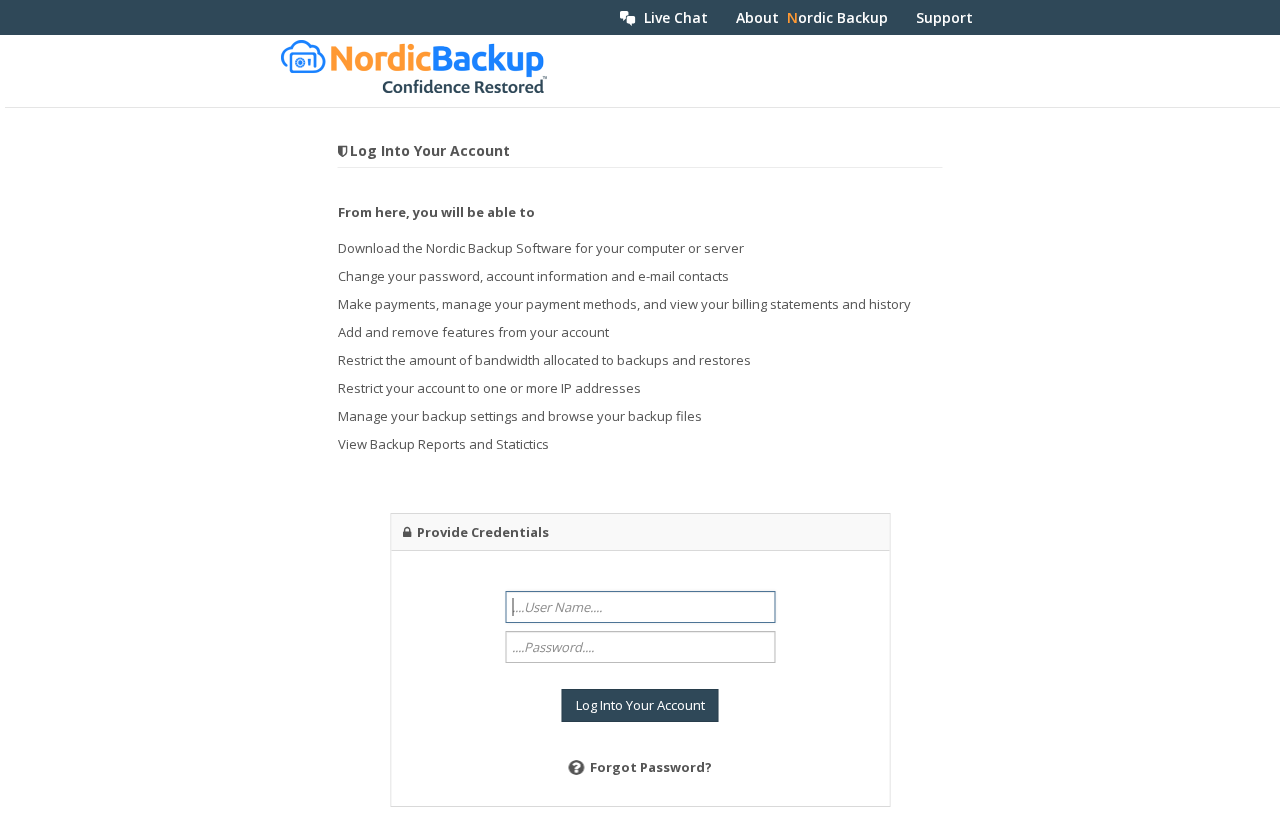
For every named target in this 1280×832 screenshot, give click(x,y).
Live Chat (672, 17)
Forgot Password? (651, 767)
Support (944, 17)
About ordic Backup (812, 17)
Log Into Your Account (640, 705)
